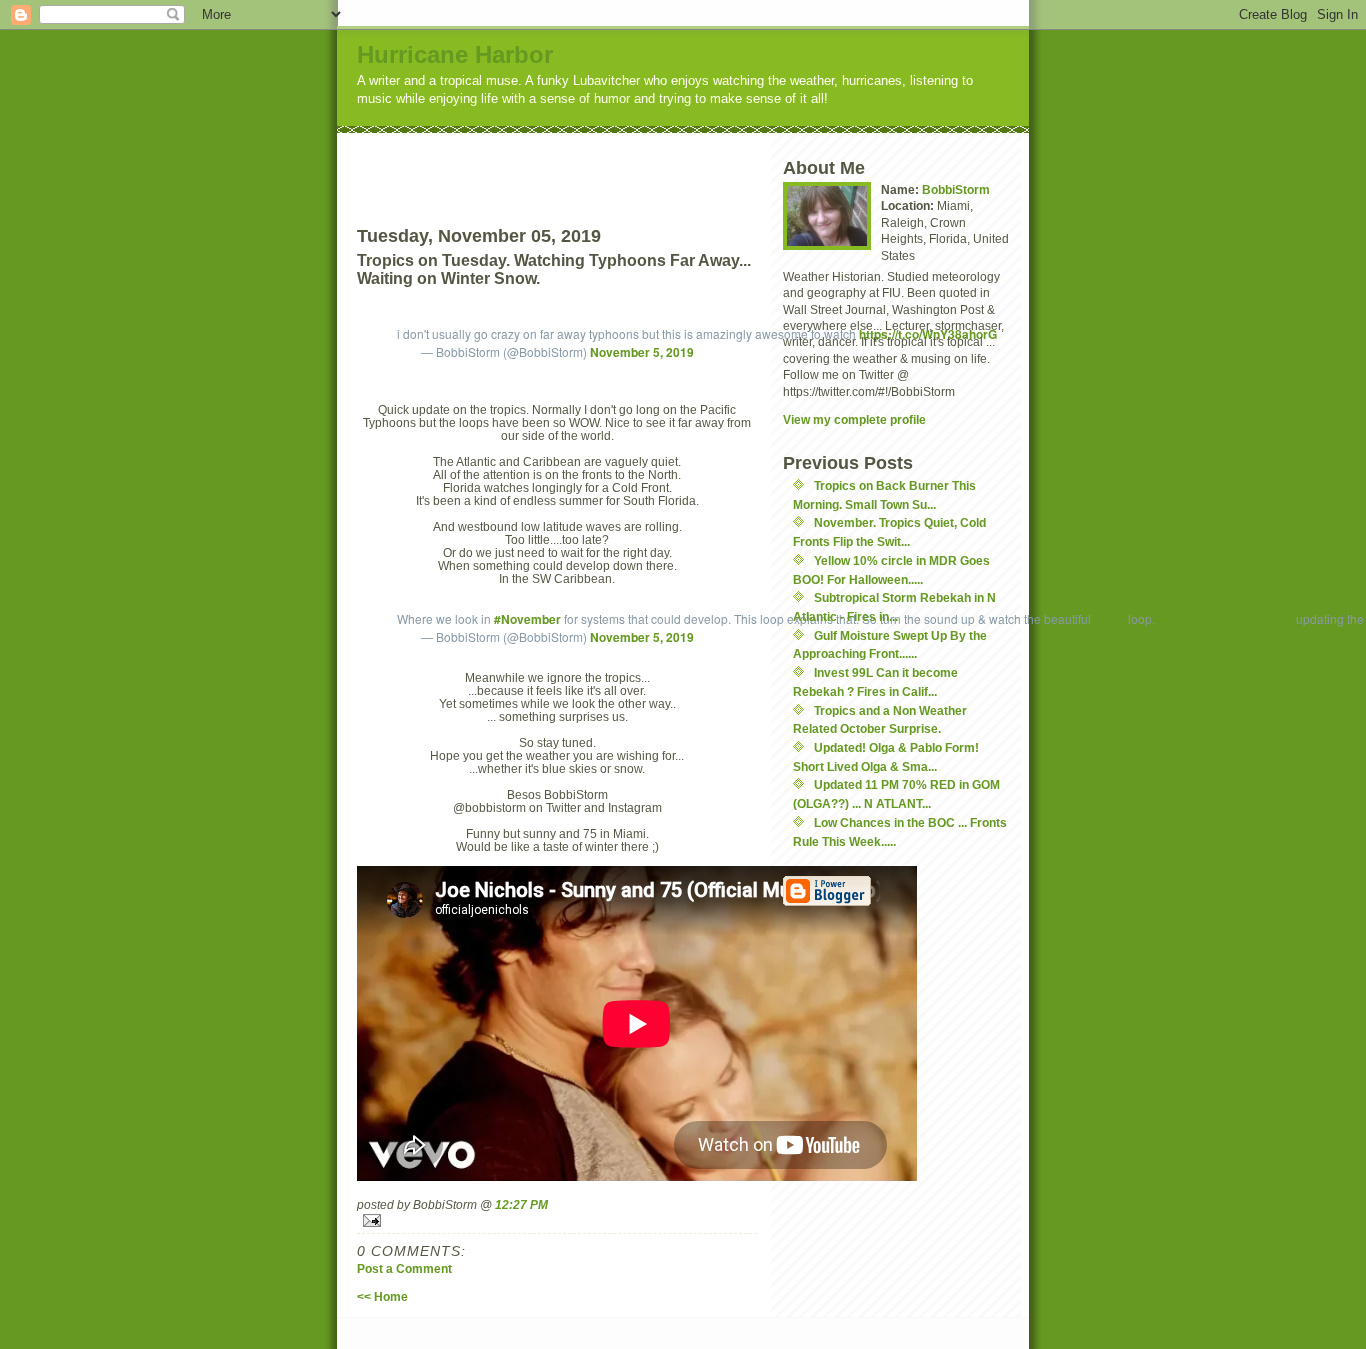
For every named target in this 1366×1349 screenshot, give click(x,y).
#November (527, 619)
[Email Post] (557, 1220)
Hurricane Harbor (455, 54)
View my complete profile (854, 419)
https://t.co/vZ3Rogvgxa (1225, 619)
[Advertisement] (594, 163)
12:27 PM (521, 1204)
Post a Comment (404, 1268)
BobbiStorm (956, 189)
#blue (1109, 619)
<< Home (382, 1296)
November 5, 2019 (642, 352)
